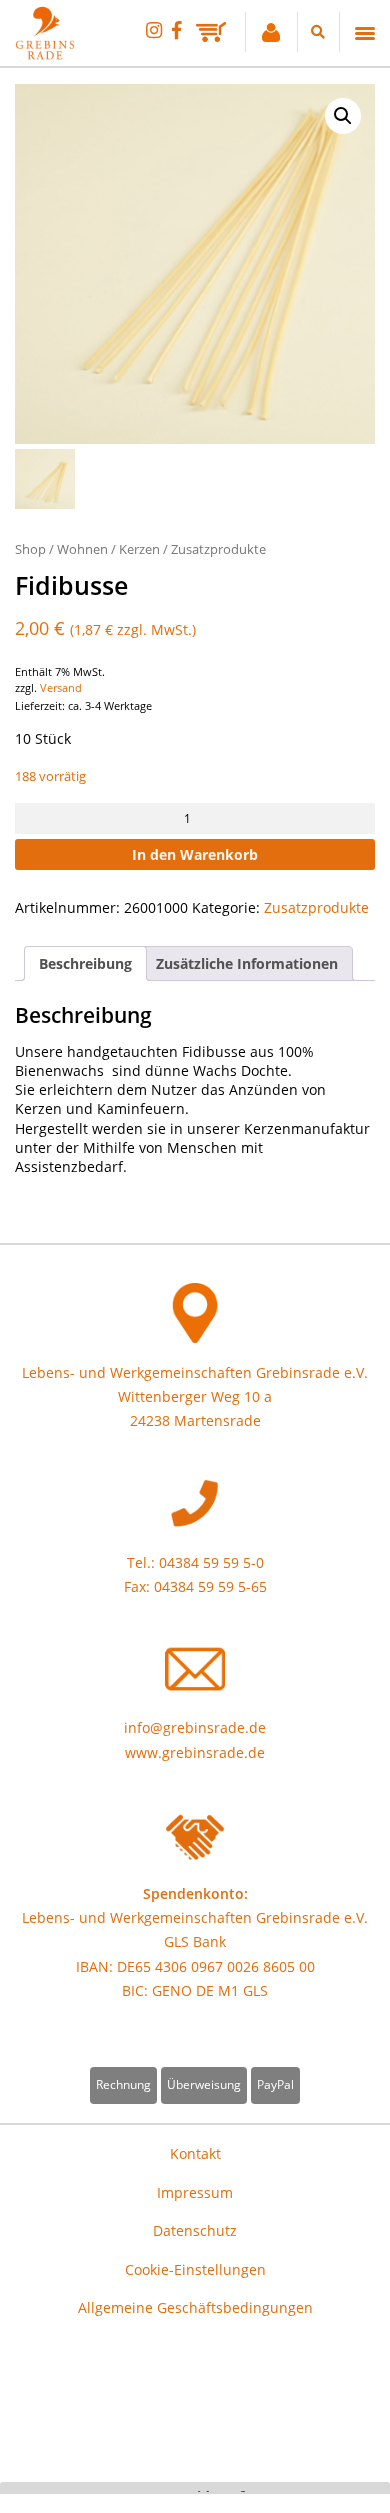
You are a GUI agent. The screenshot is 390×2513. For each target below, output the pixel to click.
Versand (61, 687)
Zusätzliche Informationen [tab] (247, 963)
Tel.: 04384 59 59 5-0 (195, 1562)
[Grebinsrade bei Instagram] (154, 29)
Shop (30, 549)
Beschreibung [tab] (85, 963)
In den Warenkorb (195, 854)
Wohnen (82, 549)
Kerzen (139, 549)
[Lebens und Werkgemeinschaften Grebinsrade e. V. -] (45, 54)
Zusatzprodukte (218, 549)
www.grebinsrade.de (195, 1752)
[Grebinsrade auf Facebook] (177, 29)
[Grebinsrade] (195, 264)
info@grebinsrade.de (195, 1727)
